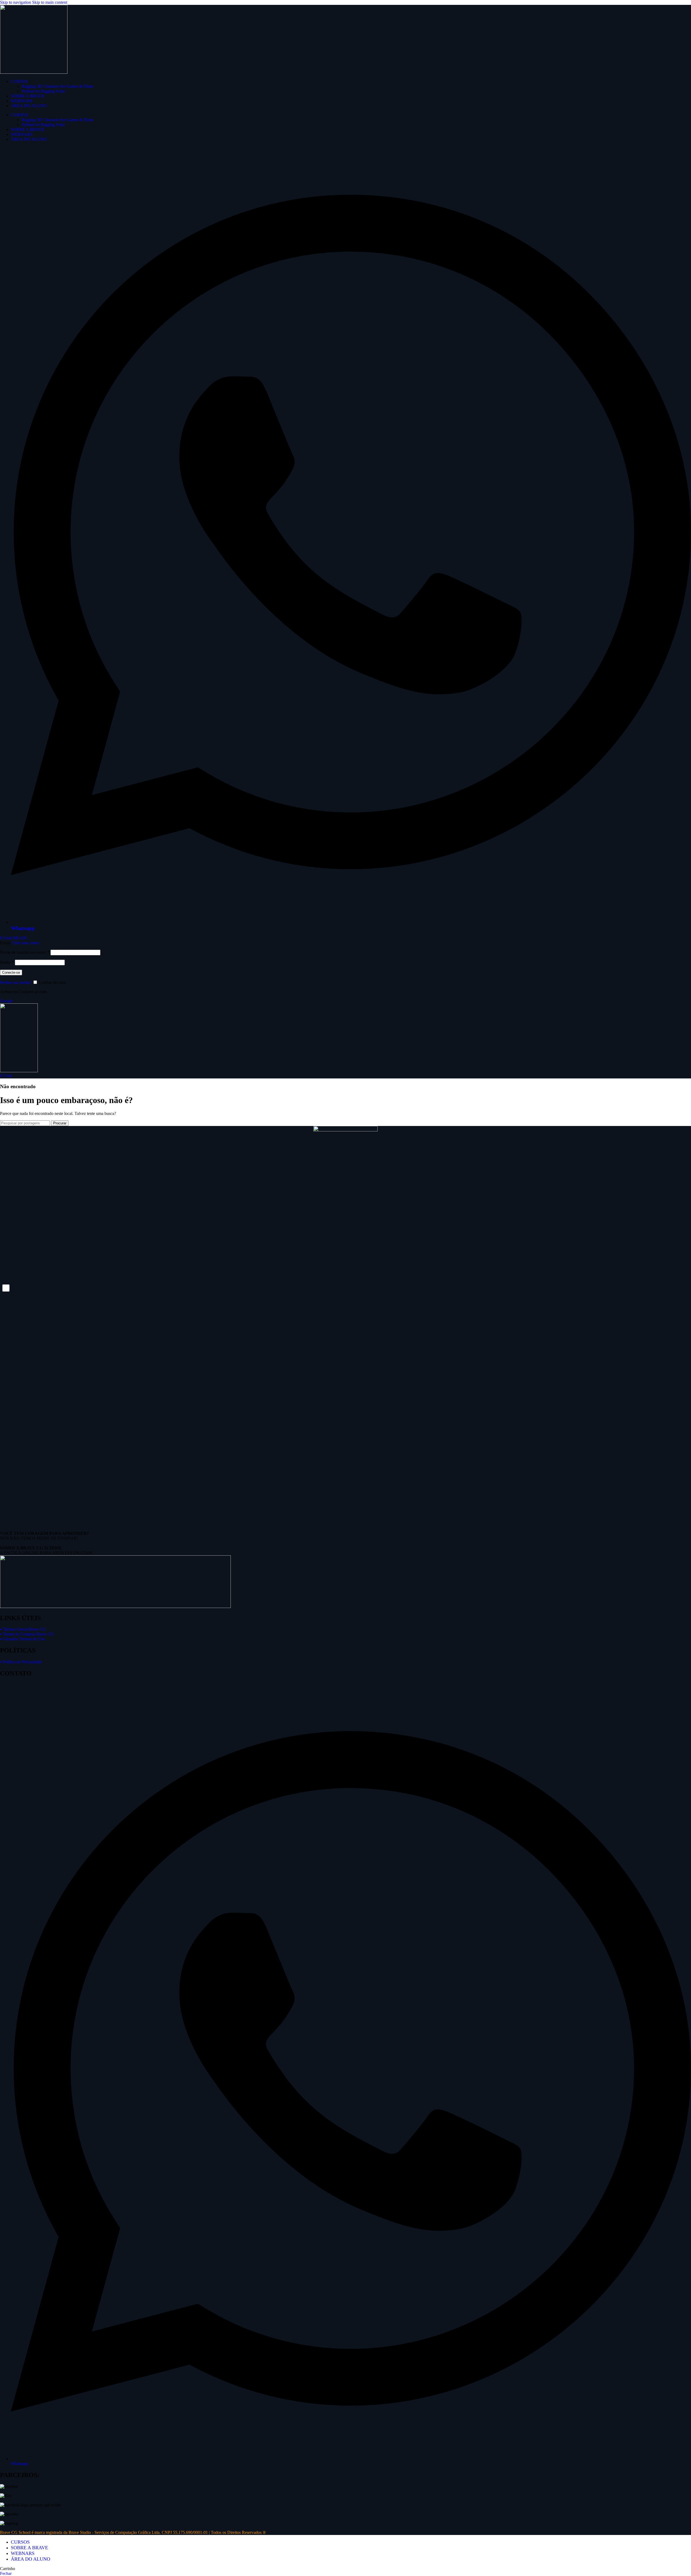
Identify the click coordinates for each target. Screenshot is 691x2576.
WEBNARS (22, 101)
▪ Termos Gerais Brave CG (23, 1629)
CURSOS (19, 81)
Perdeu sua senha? (16, 982)
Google (6, 1001)
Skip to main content (50, 2)
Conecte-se (11, 972)
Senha (7, 962)
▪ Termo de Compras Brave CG (27, 1634)
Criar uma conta (25, 943)
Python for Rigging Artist (43, 91)
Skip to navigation (16, 2)
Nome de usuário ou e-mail (25, 952)
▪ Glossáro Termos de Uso (22, 1639)
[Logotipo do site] (34, 72)
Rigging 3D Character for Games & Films (57, 86)
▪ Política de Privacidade (21, 1662)
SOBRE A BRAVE (28, 96)
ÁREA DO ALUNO (29, 106)
